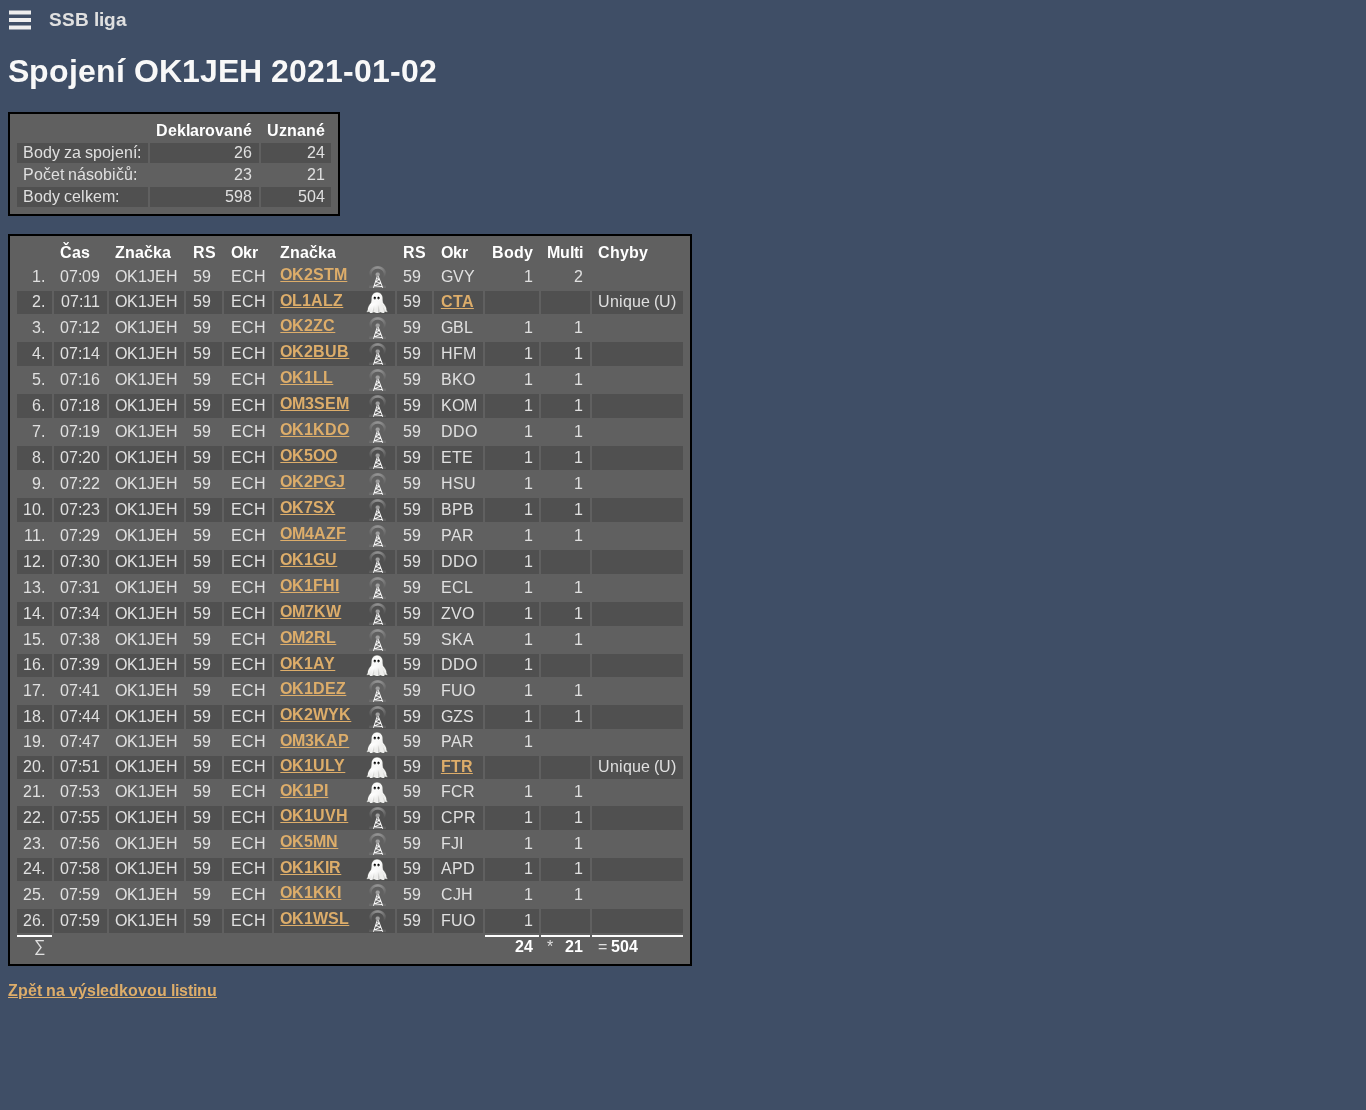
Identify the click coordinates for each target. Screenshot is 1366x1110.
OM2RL (308, 637)
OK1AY (307, 663)
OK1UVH (314, 815)
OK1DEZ (313, 688)
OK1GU (308, 559)
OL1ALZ (311, 300)
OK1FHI (309, 585)
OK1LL (306, 377)
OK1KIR (310, 867)
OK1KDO (314, 429)
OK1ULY (312, 765)
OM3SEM (314, 403)
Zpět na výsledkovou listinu (112, 990)
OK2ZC (307, 325)
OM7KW (310, 611)
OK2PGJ (312, 481)
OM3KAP (314, 740)
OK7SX (307, 507)
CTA (457, 301)
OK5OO (308, 455)
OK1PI (304, 790)
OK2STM (313, 274)
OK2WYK (315, 714)
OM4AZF (313, 533)
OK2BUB (314, 351)
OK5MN (309, 841)
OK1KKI (310, 892)
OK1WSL (314, 918)
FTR (457, 766)
